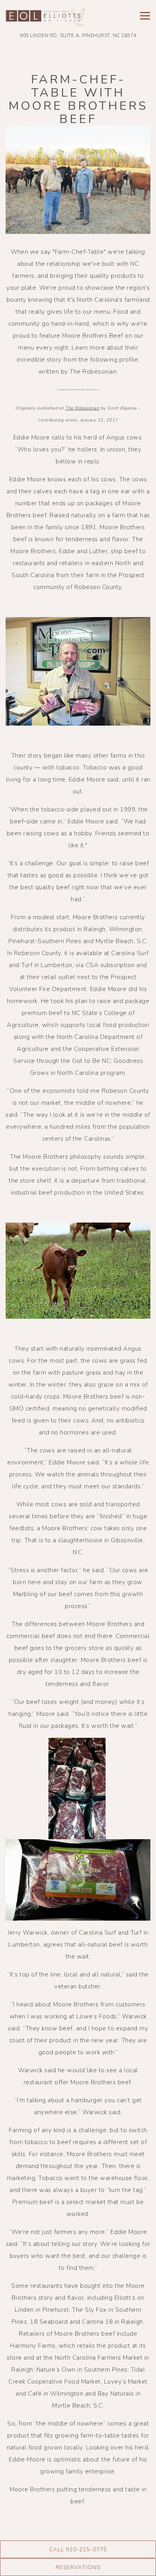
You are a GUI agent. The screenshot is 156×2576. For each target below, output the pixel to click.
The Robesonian (82, 408)
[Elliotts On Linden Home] (46, 17)
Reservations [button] (78, 2567)
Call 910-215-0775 (78, 2549)
